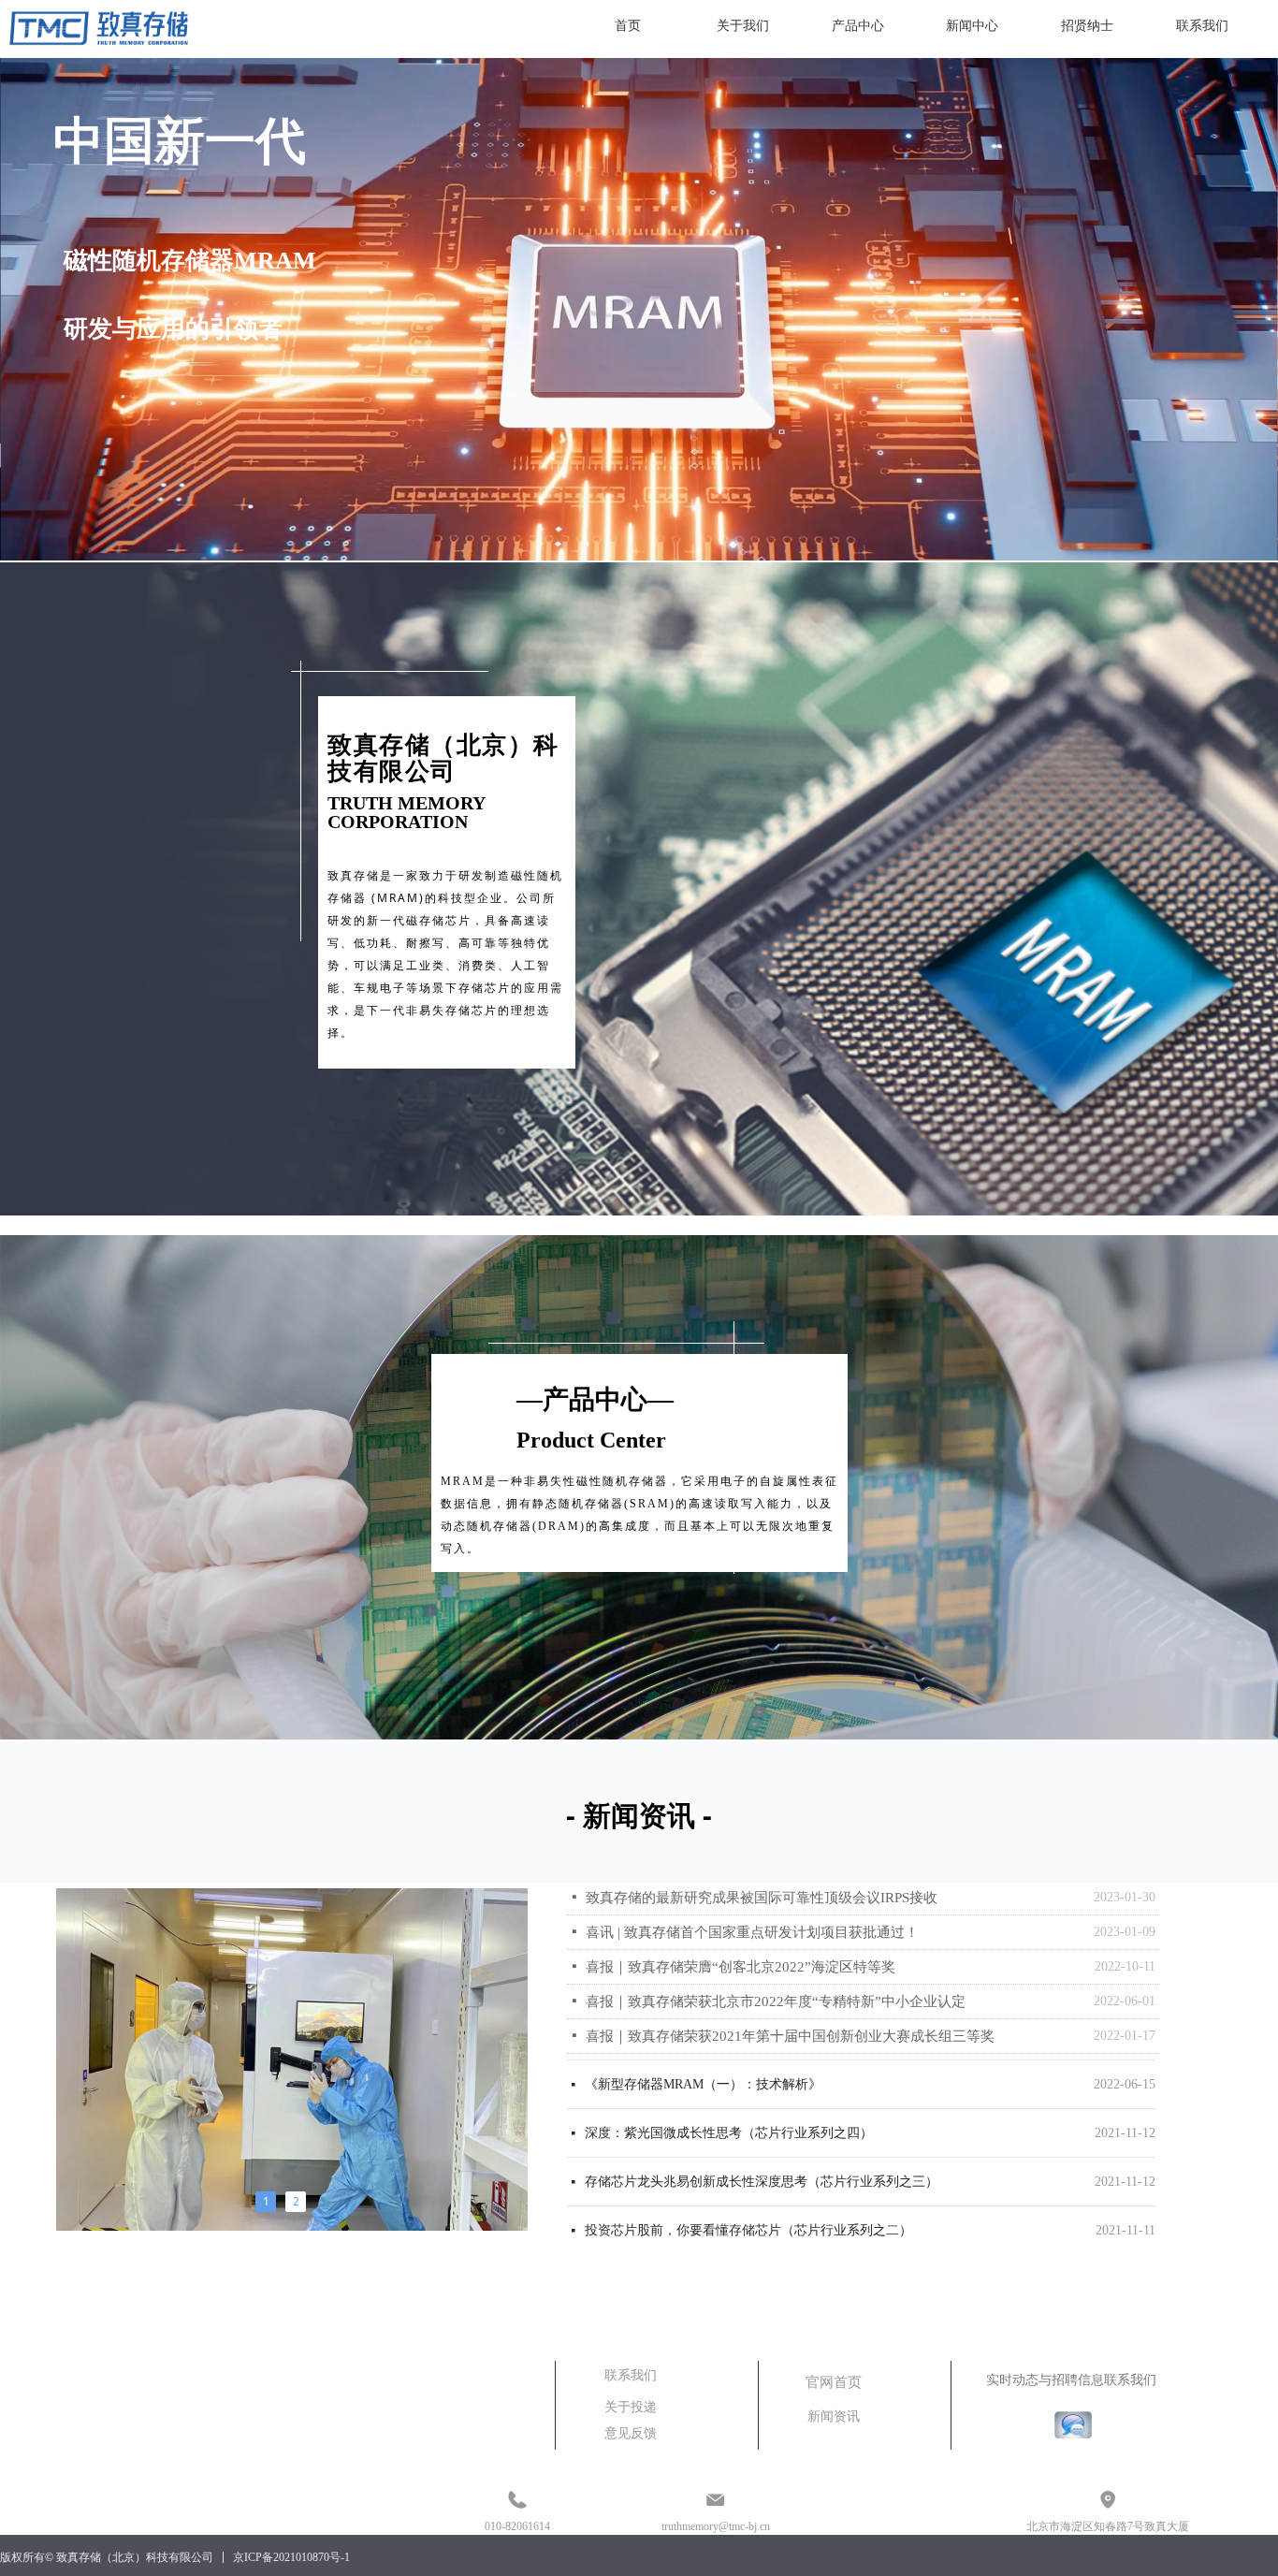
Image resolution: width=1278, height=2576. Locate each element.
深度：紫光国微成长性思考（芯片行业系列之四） (729, 2095)
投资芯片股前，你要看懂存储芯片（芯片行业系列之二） (748, 2192)
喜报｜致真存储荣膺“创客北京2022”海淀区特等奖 (741, 1967)
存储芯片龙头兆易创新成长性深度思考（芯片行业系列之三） (762, 2143)
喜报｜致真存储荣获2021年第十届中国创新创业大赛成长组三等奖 (790, 2036)
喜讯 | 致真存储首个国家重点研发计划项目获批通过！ (752, 1932)
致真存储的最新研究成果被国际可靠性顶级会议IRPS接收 (762, 1898)
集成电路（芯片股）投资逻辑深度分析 (696, 2241)
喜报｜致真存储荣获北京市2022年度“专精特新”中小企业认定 (776, 2001)
